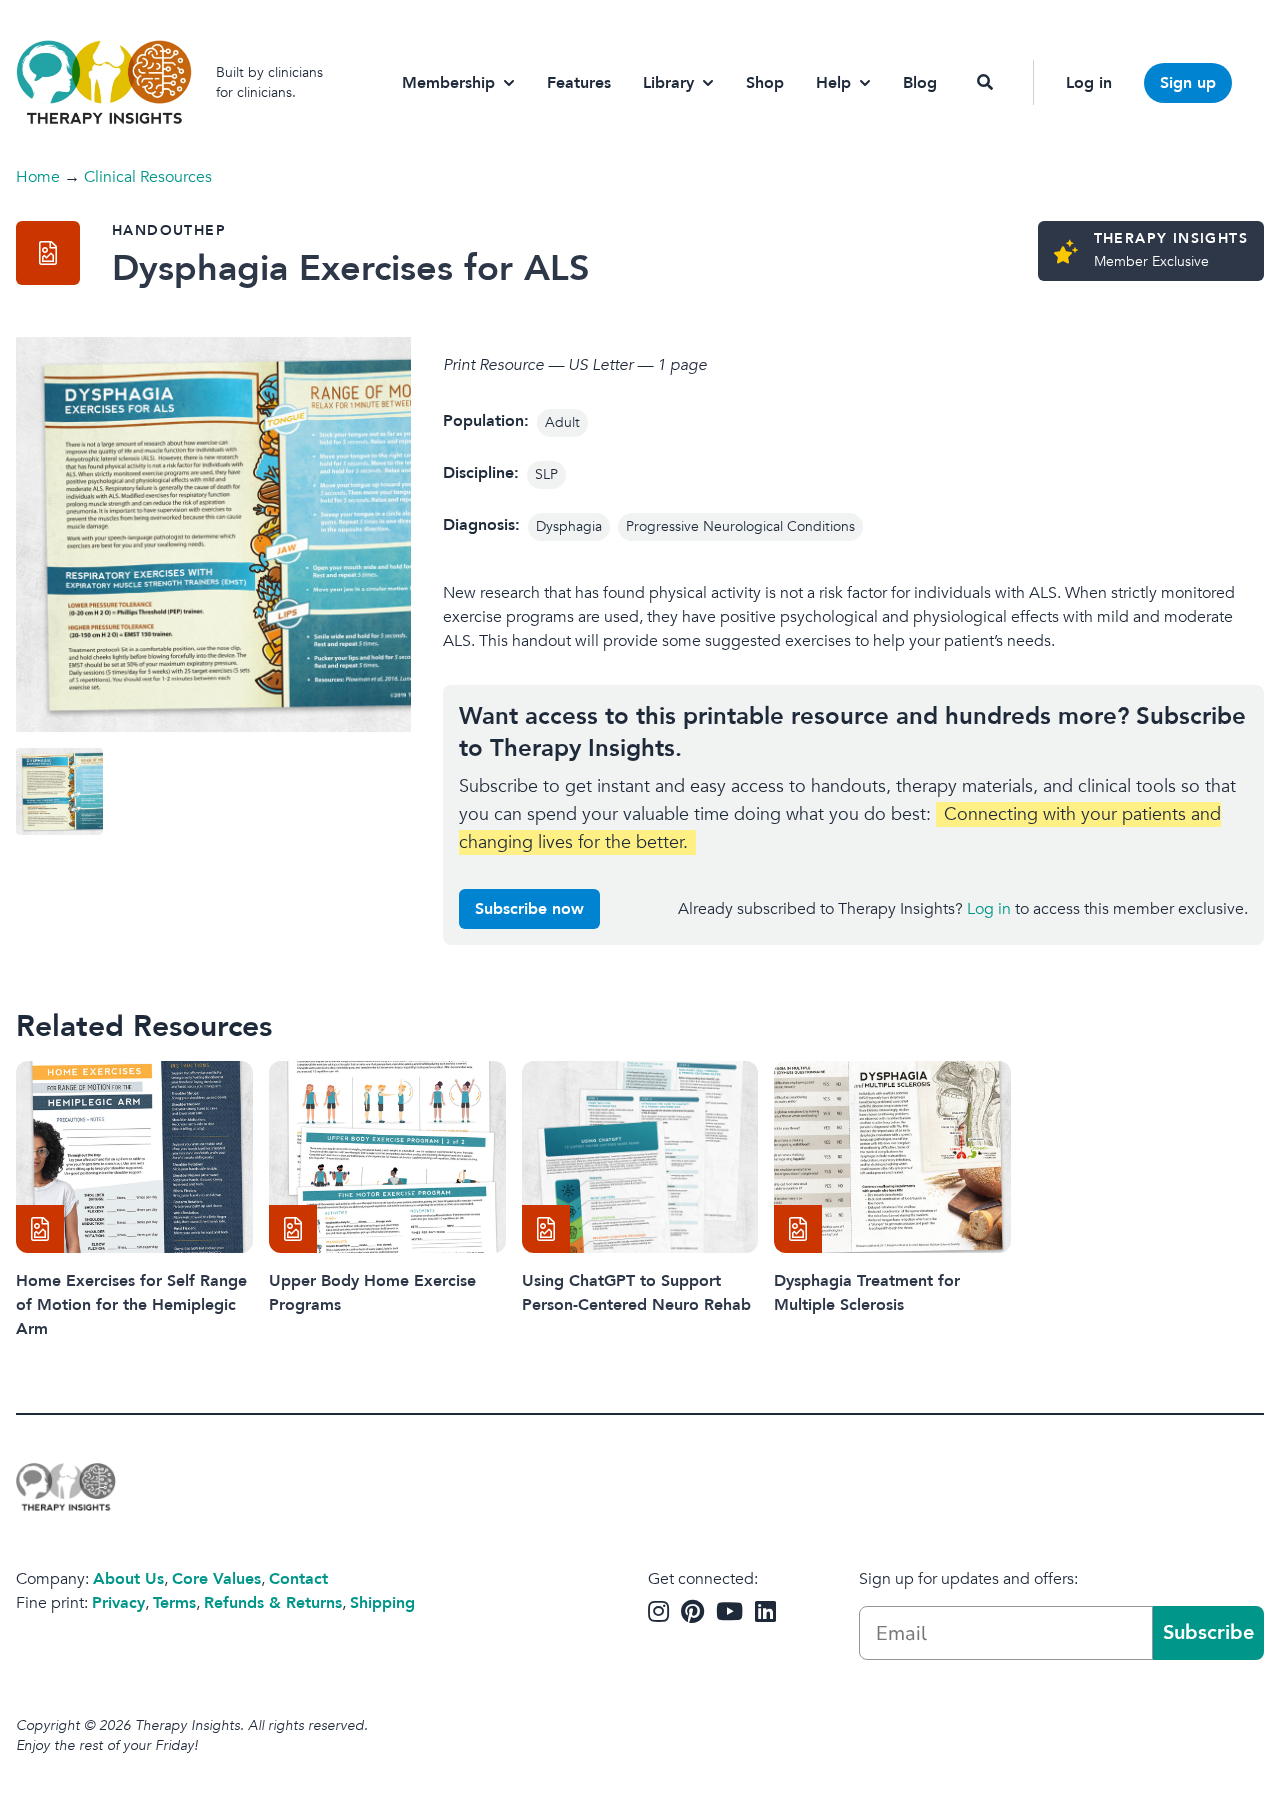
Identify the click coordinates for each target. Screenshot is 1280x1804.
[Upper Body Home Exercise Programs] (387, 1157)
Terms (174, 1603)
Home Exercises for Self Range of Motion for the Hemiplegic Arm (131, 1305)
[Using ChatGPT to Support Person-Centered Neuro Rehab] (640, 1157)
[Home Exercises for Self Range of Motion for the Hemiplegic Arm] (134, 1157)
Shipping (382, 1603)
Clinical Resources (148, 177)
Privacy (118, 1603)
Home (38, 177)
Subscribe (1208, 1632)
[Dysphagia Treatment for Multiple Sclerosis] (892, 1157)
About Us (128, 1579)
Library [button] (668, 83)
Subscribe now (529, 909)
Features (579, 83)
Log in (1089, 83)
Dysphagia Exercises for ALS (351, 268)
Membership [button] (448, 83)
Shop (765, 83)
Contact (298, 1579)
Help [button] (833, 83)
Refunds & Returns (273, 1603)
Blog (920, 83)
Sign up (1188, 83)
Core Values (216, 1579)
